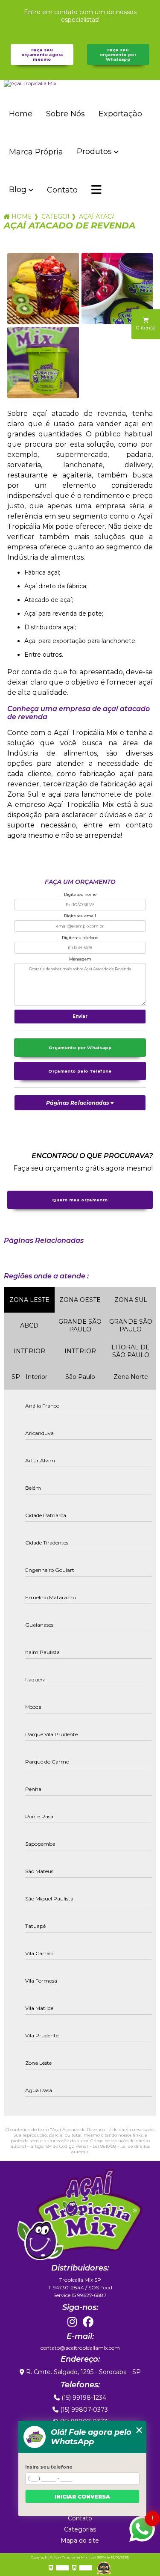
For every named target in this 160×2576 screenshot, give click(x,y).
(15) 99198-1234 (83, 2398)
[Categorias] (96, 190)
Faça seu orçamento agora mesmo (42, 55)
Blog (18, 190)
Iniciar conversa (82, 2497)
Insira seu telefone (49, 2467)
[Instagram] (72, 2322)
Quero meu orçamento (80, 1200)
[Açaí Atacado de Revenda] (43, 289)
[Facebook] (88, 2322)
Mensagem (80, 959)
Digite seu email (80, 916)
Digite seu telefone (80, 938)
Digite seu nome (80, 894)
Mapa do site (80, 2540)
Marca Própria (36, 152)
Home (21, 114)
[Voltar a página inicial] (80, 83)
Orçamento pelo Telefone (80, 1071)
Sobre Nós (65, 114)
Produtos (94, 151)
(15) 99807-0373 (83, 2410)
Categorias (55, 216)
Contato (62, 190)
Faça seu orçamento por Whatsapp (118, 55)
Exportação (120, 114)
